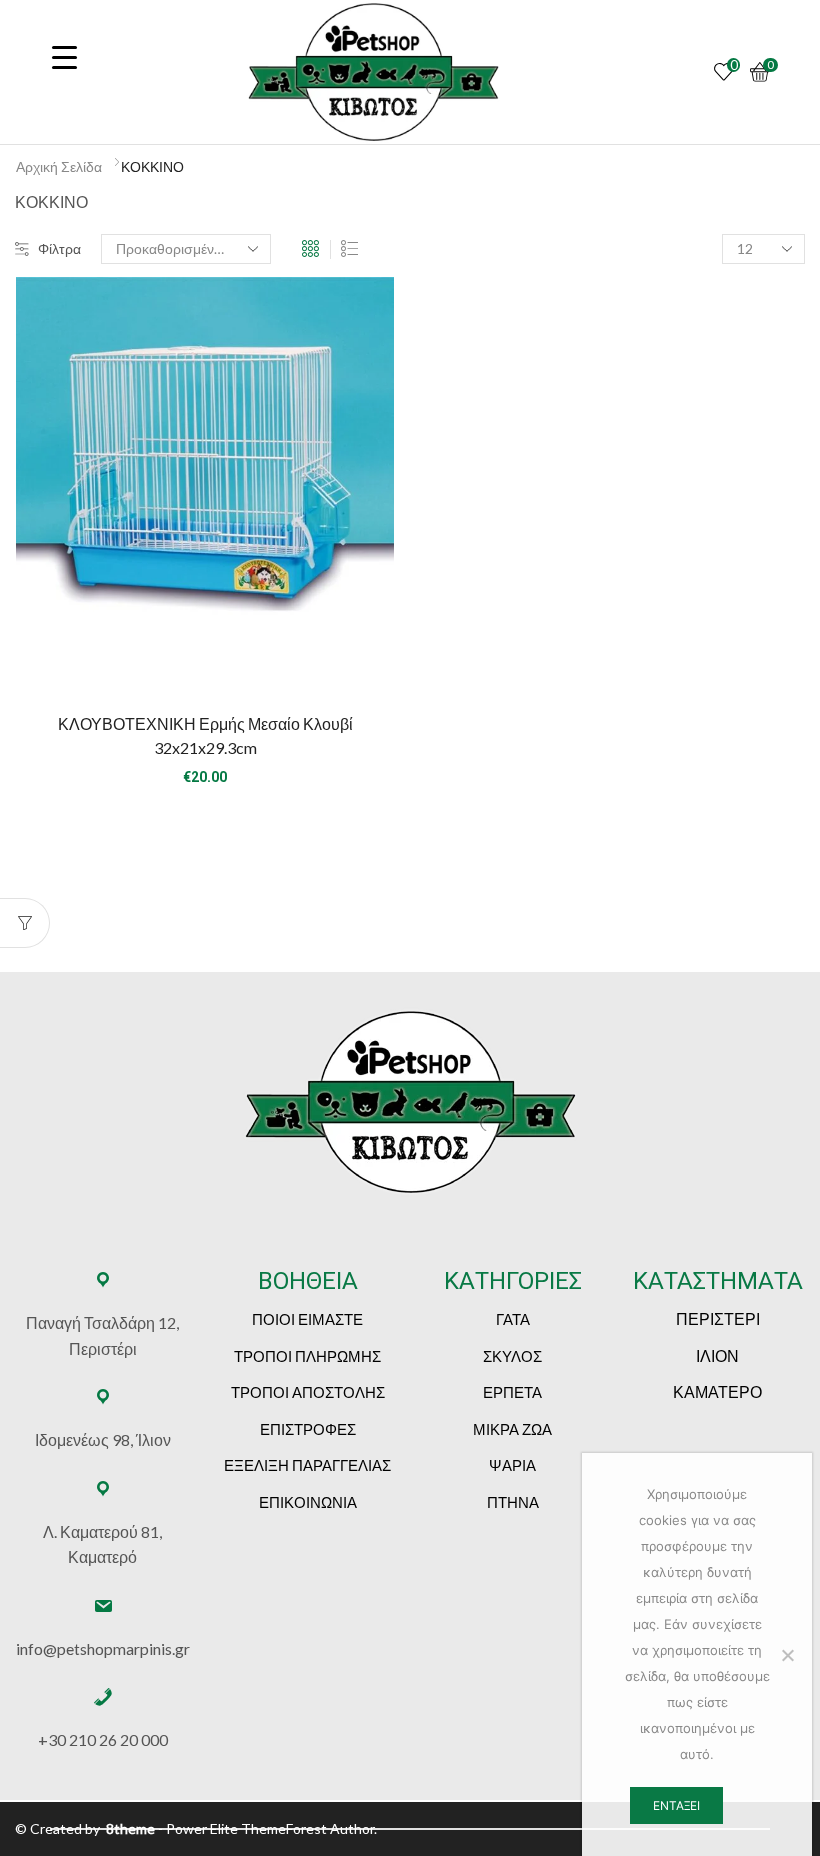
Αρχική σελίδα (59, 166)
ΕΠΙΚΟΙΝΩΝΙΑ (308, 1502)
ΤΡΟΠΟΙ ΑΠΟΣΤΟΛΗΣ (308, 1392)
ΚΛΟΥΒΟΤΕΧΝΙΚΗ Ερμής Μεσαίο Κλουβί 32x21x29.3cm (205, 735)
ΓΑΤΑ (513, 1319)
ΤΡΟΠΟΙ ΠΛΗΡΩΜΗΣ (307, 1356)
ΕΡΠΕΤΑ (512, 1392)
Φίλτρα (59, 248)
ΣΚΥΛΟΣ (512, 1356)
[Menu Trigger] (64, 56)
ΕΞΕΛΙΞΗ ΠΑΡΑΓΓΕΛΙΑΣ (307, 1465)
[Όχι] (787, 1655)
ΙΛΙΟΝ (717, 1355)
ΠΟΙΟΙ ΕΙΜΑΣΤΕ (307, 1319)
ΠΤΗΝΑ (513, 1502)
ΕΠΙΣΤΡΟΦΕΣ (308, 1429)
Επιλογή (205, 663)
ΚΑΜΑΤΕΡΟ (717, 1391)
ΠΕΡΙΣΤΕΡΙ (718, 1318)
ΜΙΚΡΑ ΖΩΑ (512, 1429)
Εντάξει (676, 1805)
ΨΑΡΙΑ (512, 1465)
